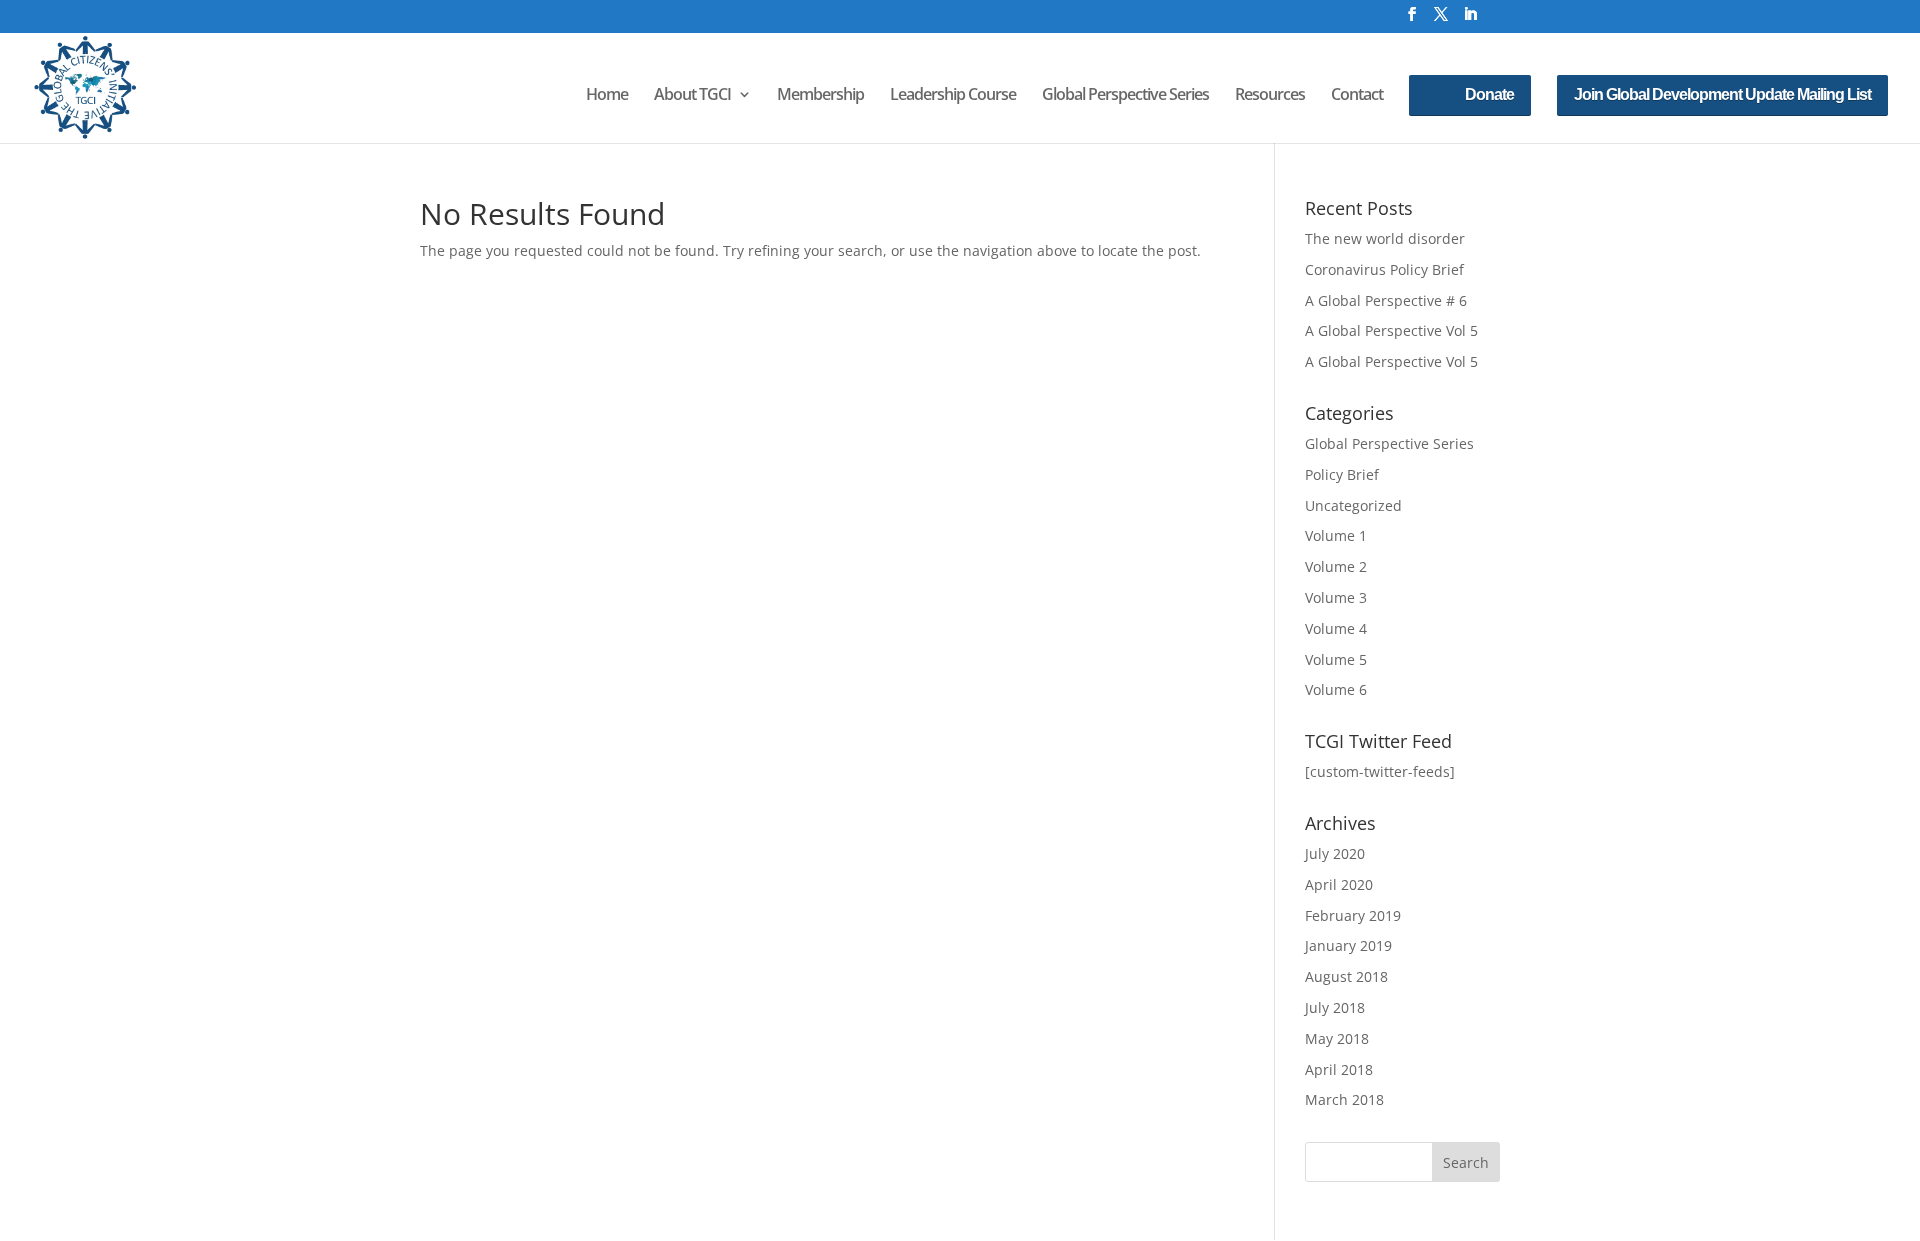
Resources (1270, 96)
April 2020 (1339, 884)
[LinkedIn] (1470, 20)
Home (607, 96)
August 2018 (1346, 976)
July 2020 (1335, 853)
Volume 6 (1336, 689)
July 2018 (1335, 1007)
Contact (1357, 96)
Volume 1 (1336, 535)
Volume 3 (1336, 597)
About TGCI (692, 96)
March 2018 (1344, 1099)
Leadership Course (953, 96)
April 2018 (1339, 1069)
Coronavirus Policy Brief (1384, 269)
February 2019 (1353, 915)
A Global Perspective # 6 (1386, 300)
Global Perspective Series (1125, 96)
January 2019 (1348, 945)
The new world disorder (1385, 238)
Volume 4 (1336, 628)
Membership (820, 96)
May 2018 (1337, 1038)
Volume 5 (1336, 659)
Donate (1489, 94)
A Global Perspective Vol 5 (1391, 330)
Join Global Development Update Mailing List (1722, 94)
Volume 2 (1336, 566)
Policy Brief (1342, 474)
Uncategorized (1353, 505)
